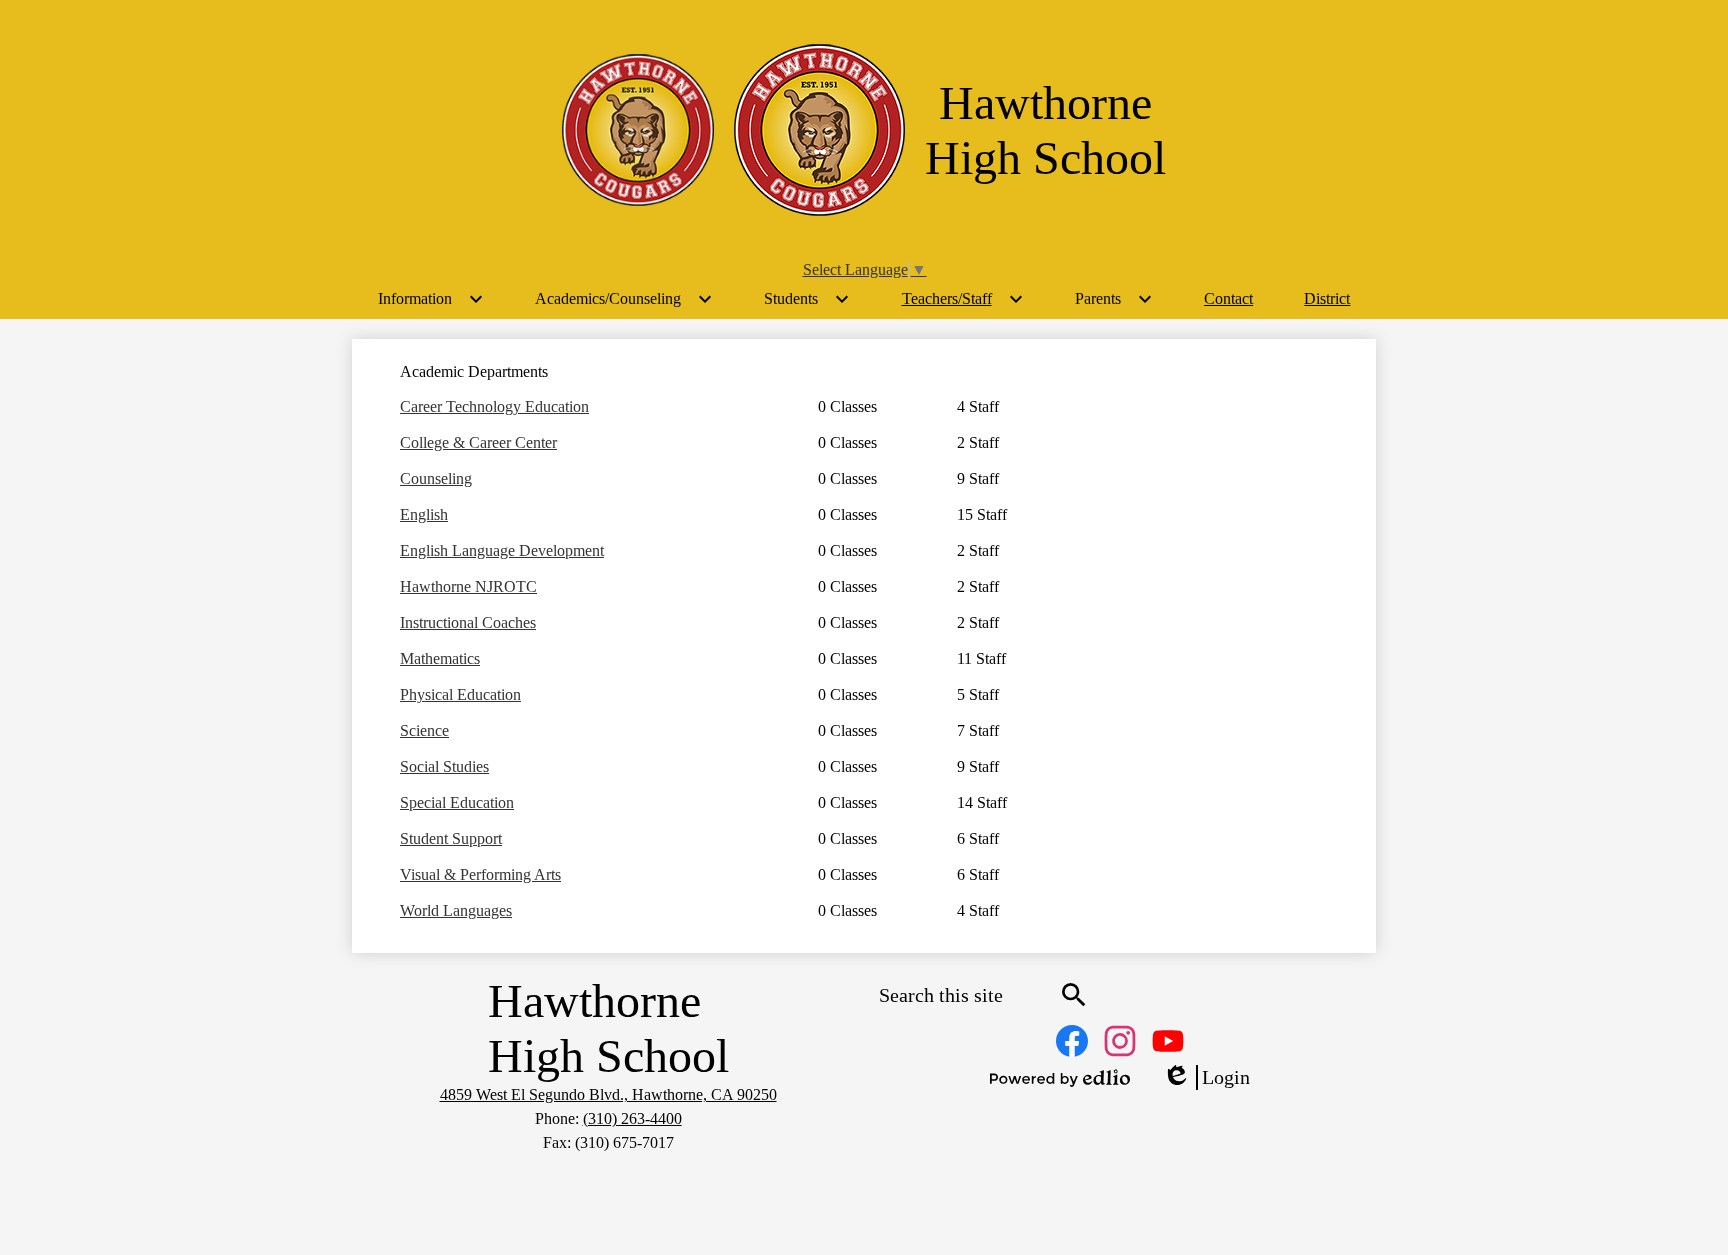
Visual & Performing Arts (480, 874)
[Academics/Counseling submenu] (624, 299)
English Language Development (502, 550)
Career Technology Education (494, 406)
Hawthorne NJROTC (468, 586)
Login (1206, 1078)
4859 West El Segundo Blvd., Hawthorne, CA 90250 (608, 1094)
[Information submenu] (431, 299)
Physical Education (460, 694)
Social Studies (444, 766)
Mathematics (440, 658)
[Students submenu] (807, 299)
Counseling (436, 478)
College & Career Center (478, 442)
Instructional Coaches (468, 622)
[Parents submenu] (1114, 299)
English (424, 514)
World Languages (456, 910)
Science (424, 730)
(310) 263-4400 (632, 1118)
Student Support (451, 838)
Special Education (457, 802)
